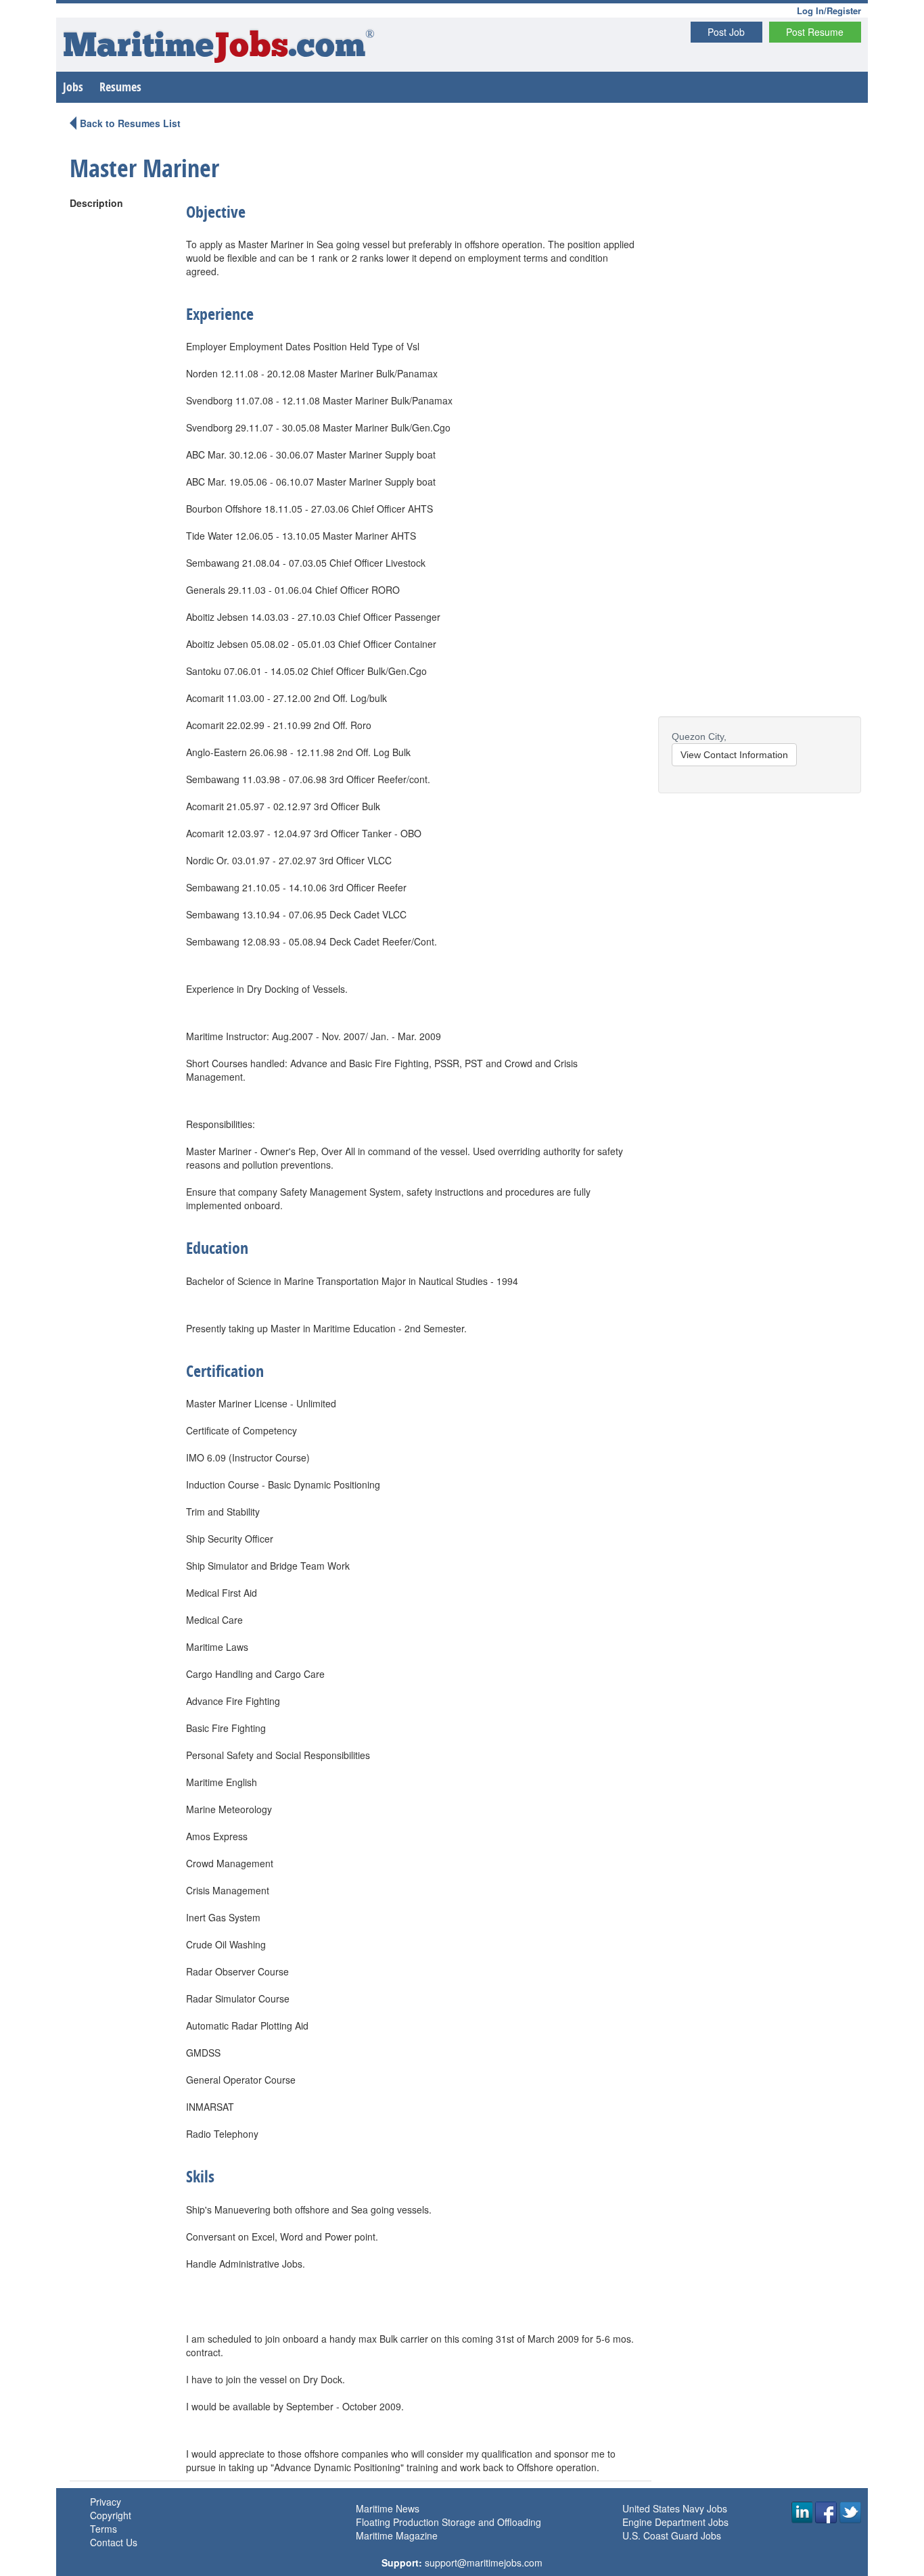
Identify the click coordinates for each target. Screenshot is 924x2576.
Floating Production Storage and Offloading (448, 2522)
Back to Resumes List (130, 123)
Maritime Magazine (397, 2535)
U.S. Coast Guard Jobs (672, 2535)
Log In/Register (829, 10)
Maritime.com (219, 48)
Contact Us (114, 2542)
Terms (103, 2529)
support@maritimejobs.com (484, 2562)
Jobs (73, 87)
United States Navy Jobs (675, 2508)
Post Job (726, 32)
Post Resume (815, 32)
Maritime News (388, 2508)
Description (96, 203)
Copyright (111, 2515)
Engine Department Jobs (675, 2522)
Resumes (120, 87)
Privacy (106, 2502)
